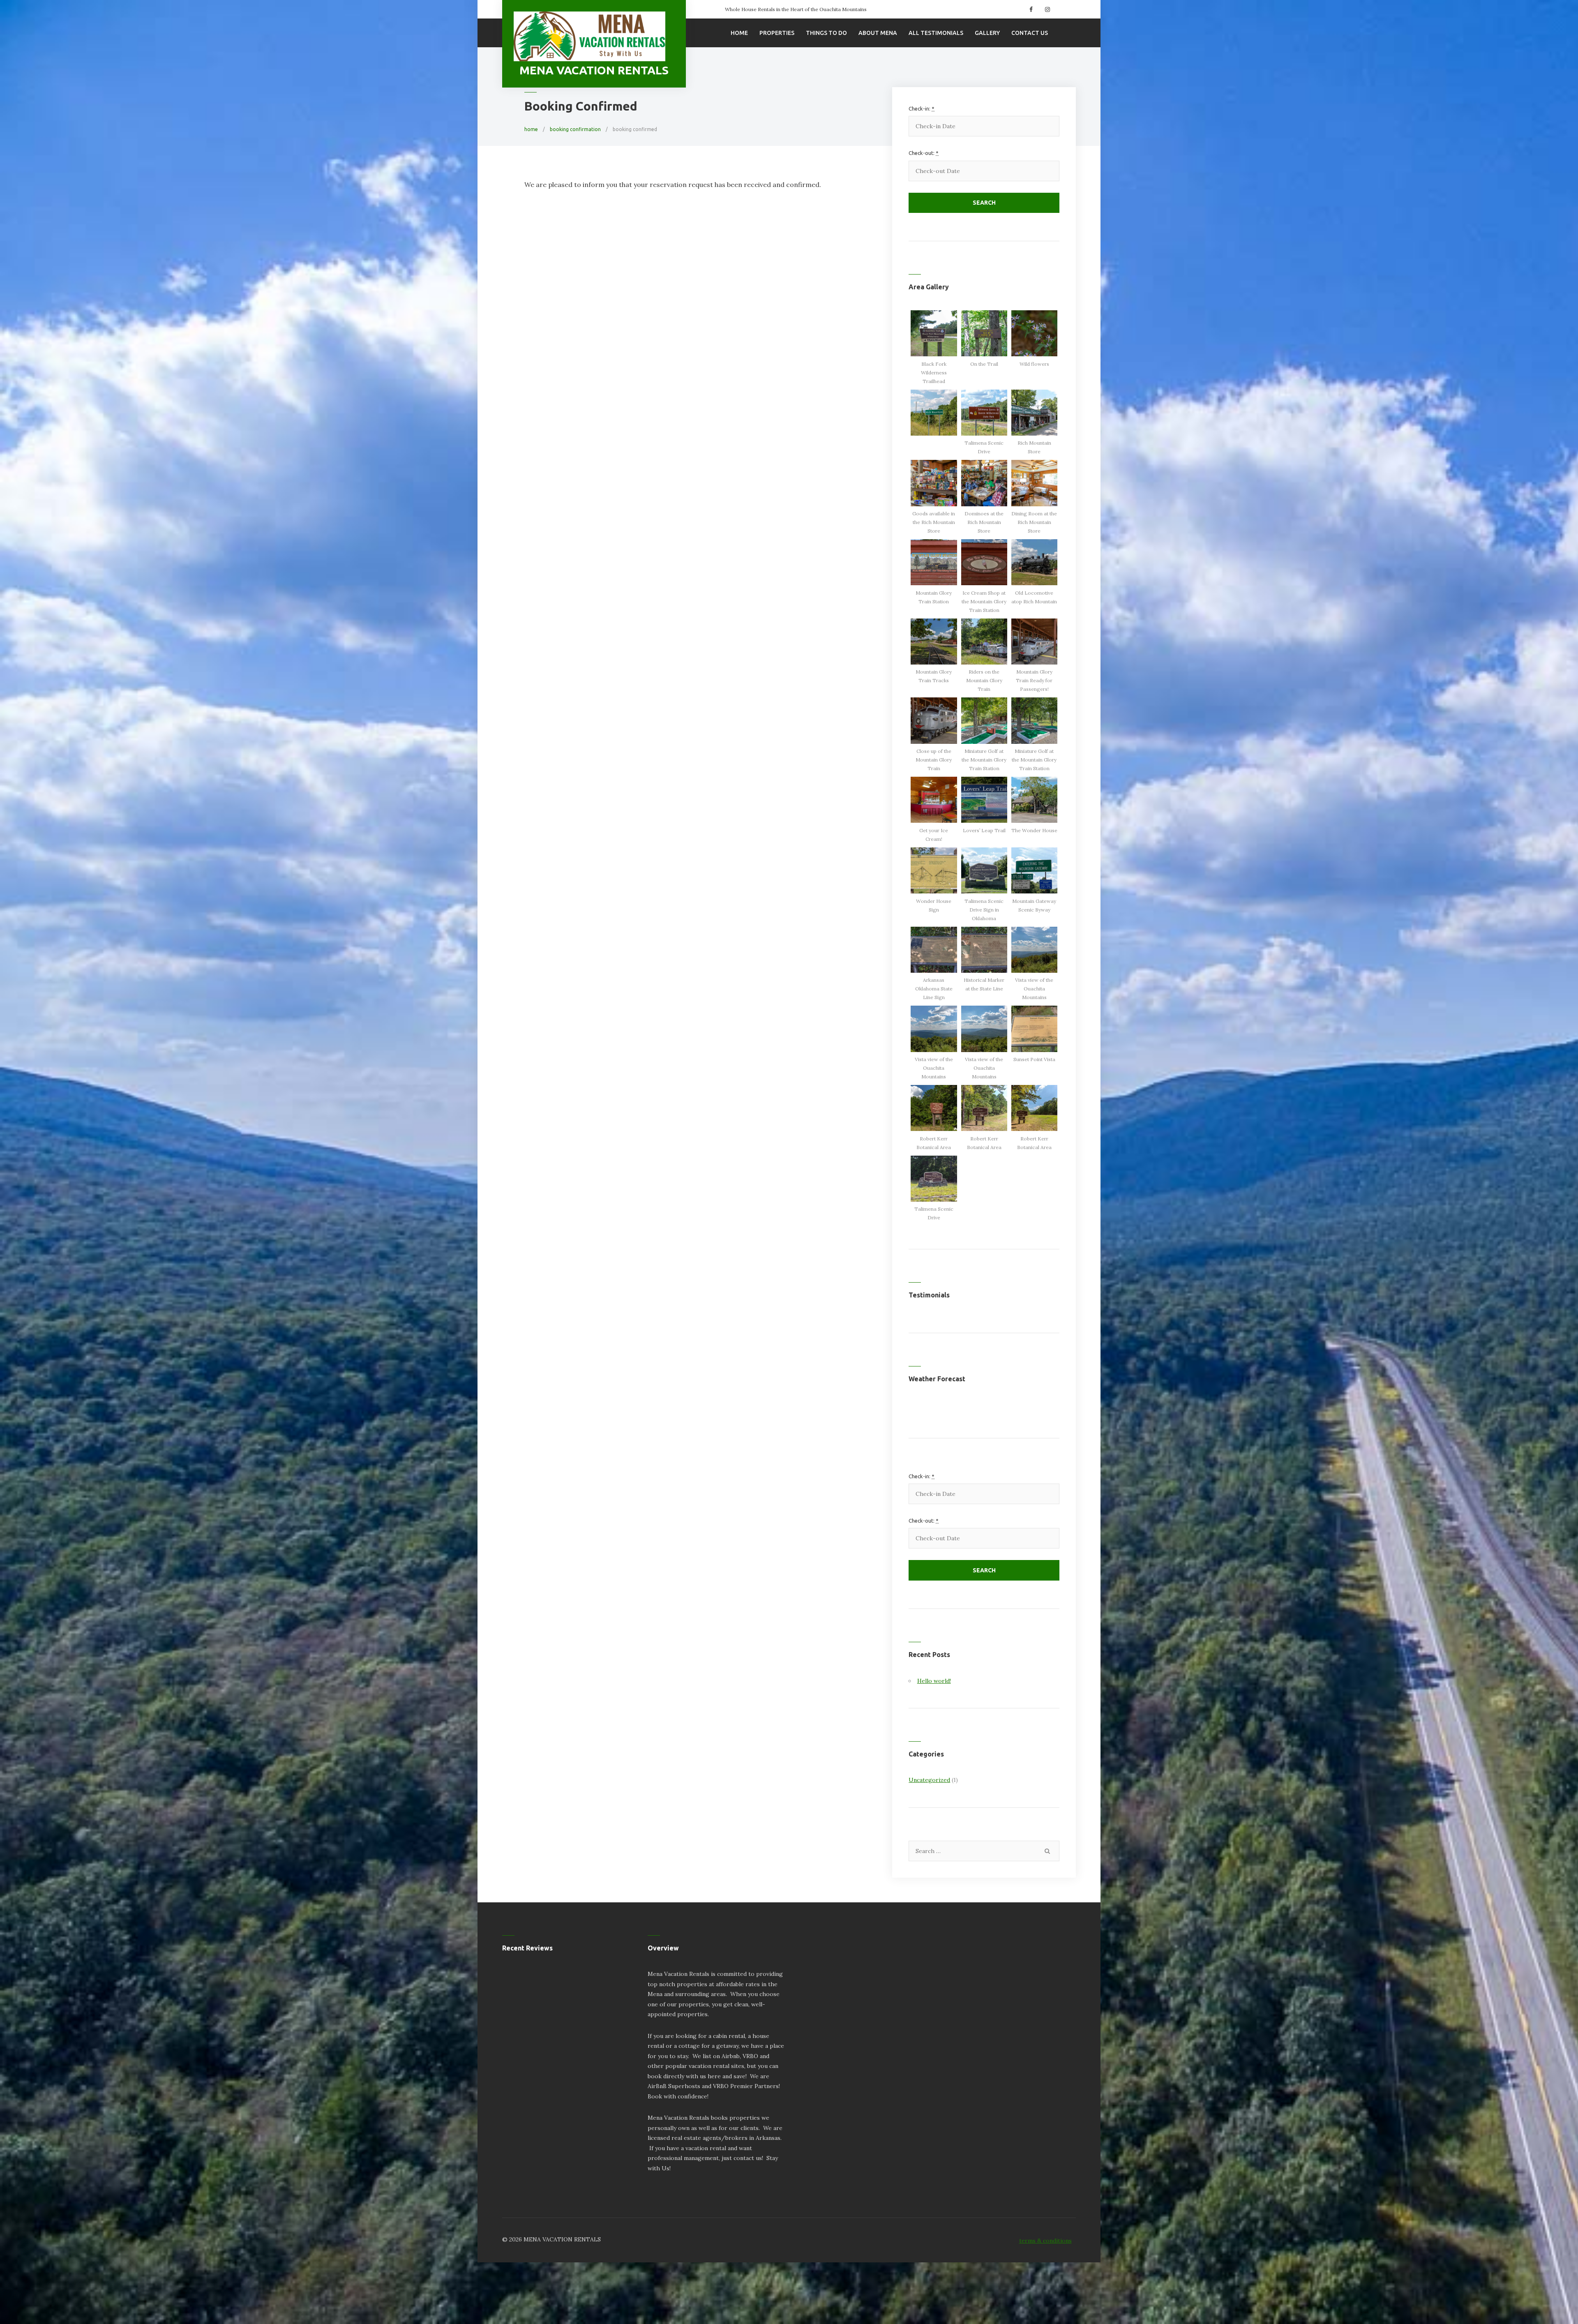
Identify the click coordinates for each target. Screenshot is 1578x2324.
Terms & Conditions (1045, 2241)
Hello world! (934, 1681)
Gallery (987, 33)
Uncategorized (929, 1780)
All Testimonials (936, 33)
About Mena (878, 33)
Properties (777, 33)
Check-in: (922, 108)
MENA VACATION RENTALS (594, 70)
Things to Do (826, 33)
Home (739, 33)
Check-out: (924, 153)
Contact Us (1030, 33)
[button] (934, 348)
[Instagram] (1046, 9)
